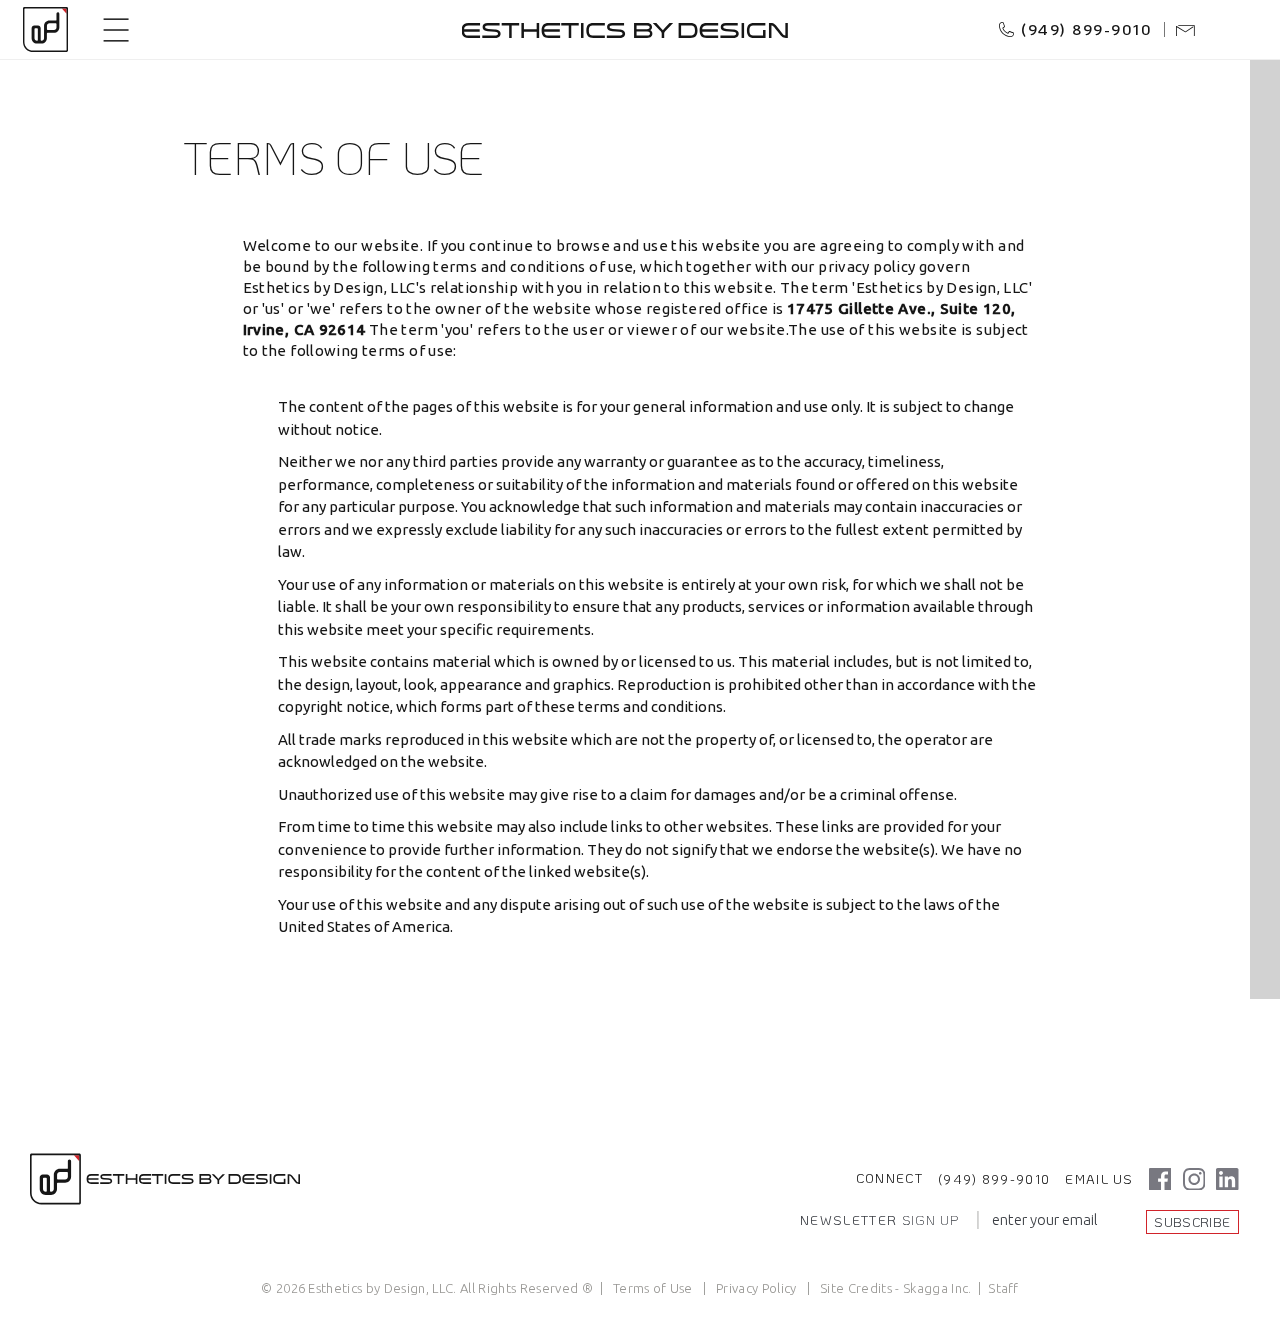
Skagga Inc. (937, 1288)
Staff (1003, 1288)
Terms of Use (653, 1288)
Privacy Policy (756, 1288)
